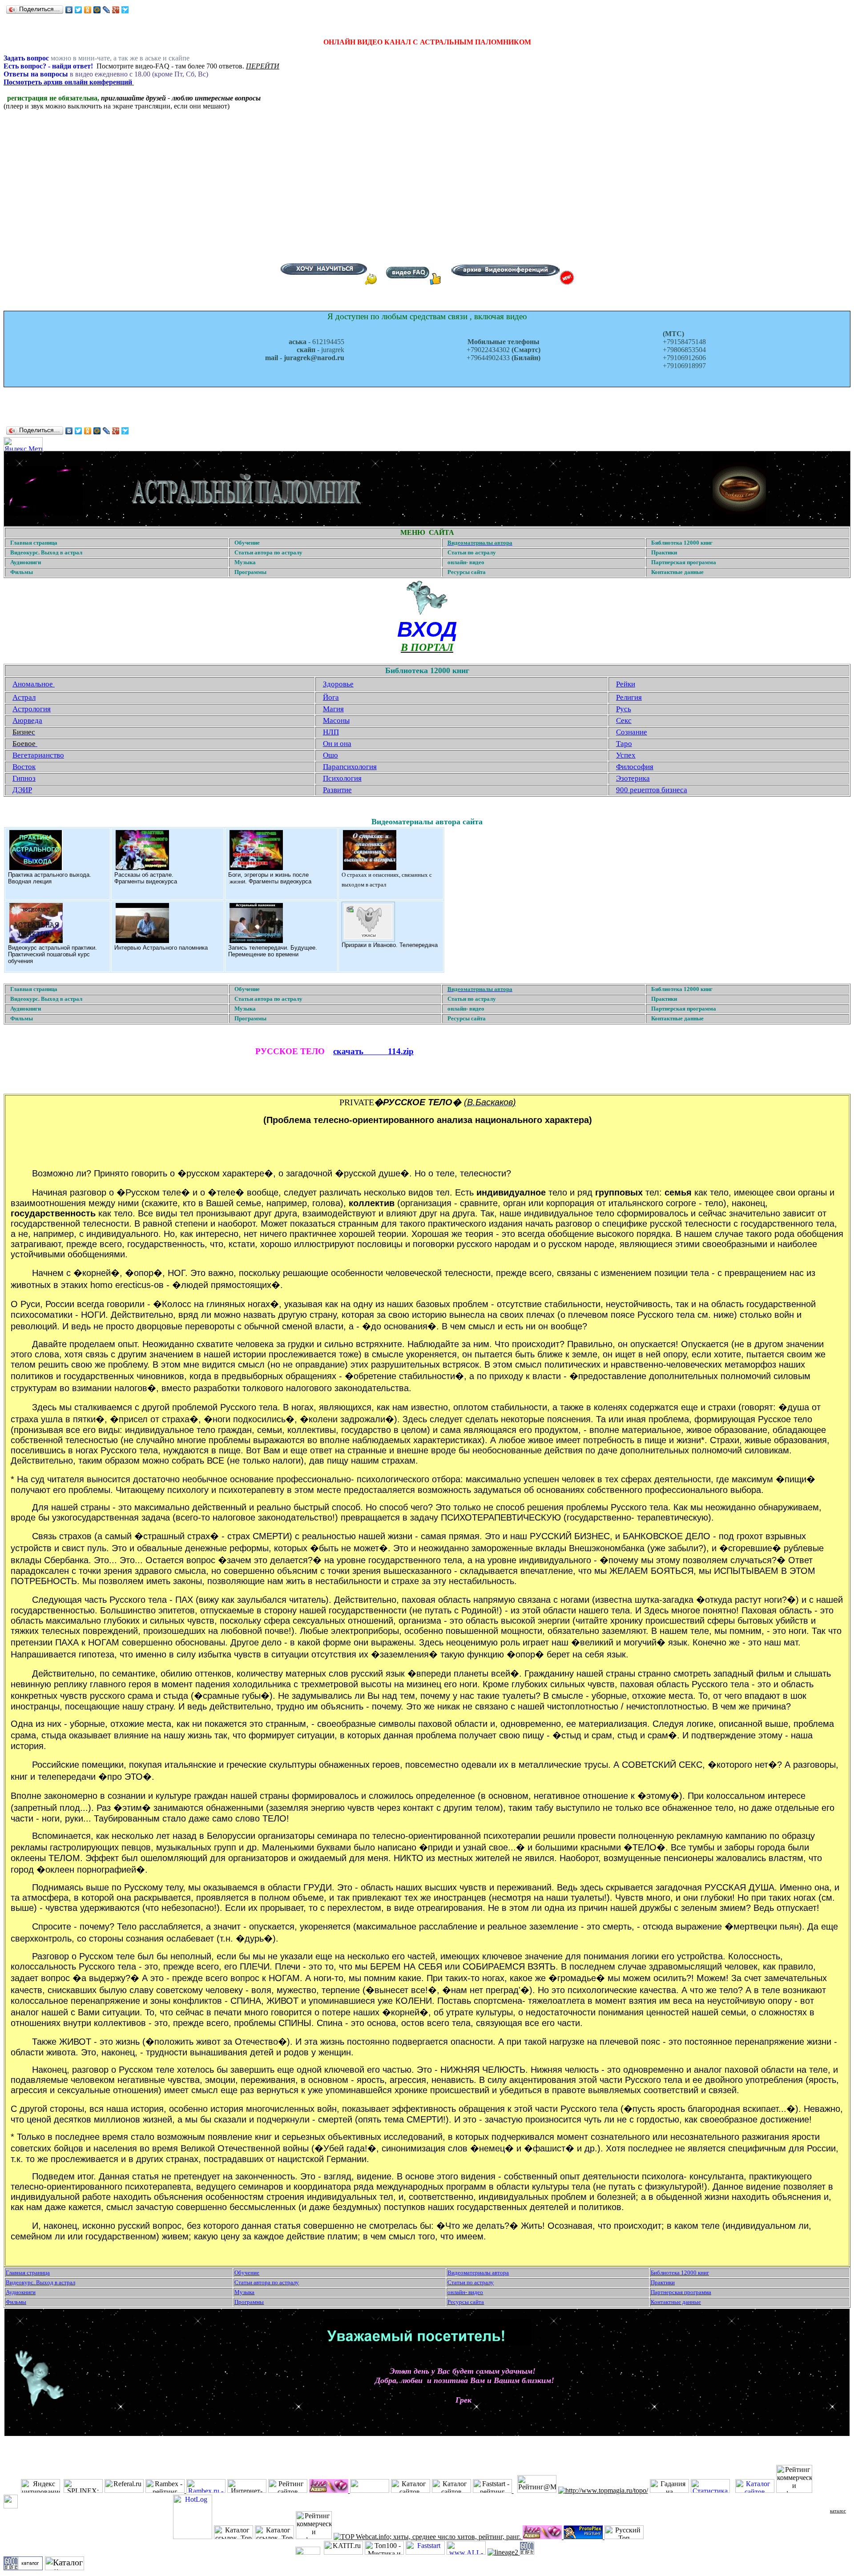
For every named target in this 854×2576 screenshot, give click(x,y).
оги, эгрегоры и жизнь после (270, 875)
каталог (838, 2511)
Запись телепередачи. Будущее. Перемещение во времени (273, 951)
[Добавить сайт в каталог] (527, 2552)
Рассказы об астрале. (144, 875)
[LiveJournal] (107, 10)
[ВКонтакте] (69, 10)
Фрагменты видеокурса (146, 881)
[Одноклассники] (88, 10)
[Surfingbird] (125, 10)
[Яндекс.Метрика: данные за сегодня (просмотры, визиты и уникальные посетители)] (23, 444)
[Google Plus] (116, 10)
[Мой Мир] (97, 10)
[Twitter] (79, 10)
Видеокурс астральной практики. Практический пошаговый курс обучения (52, 954)
